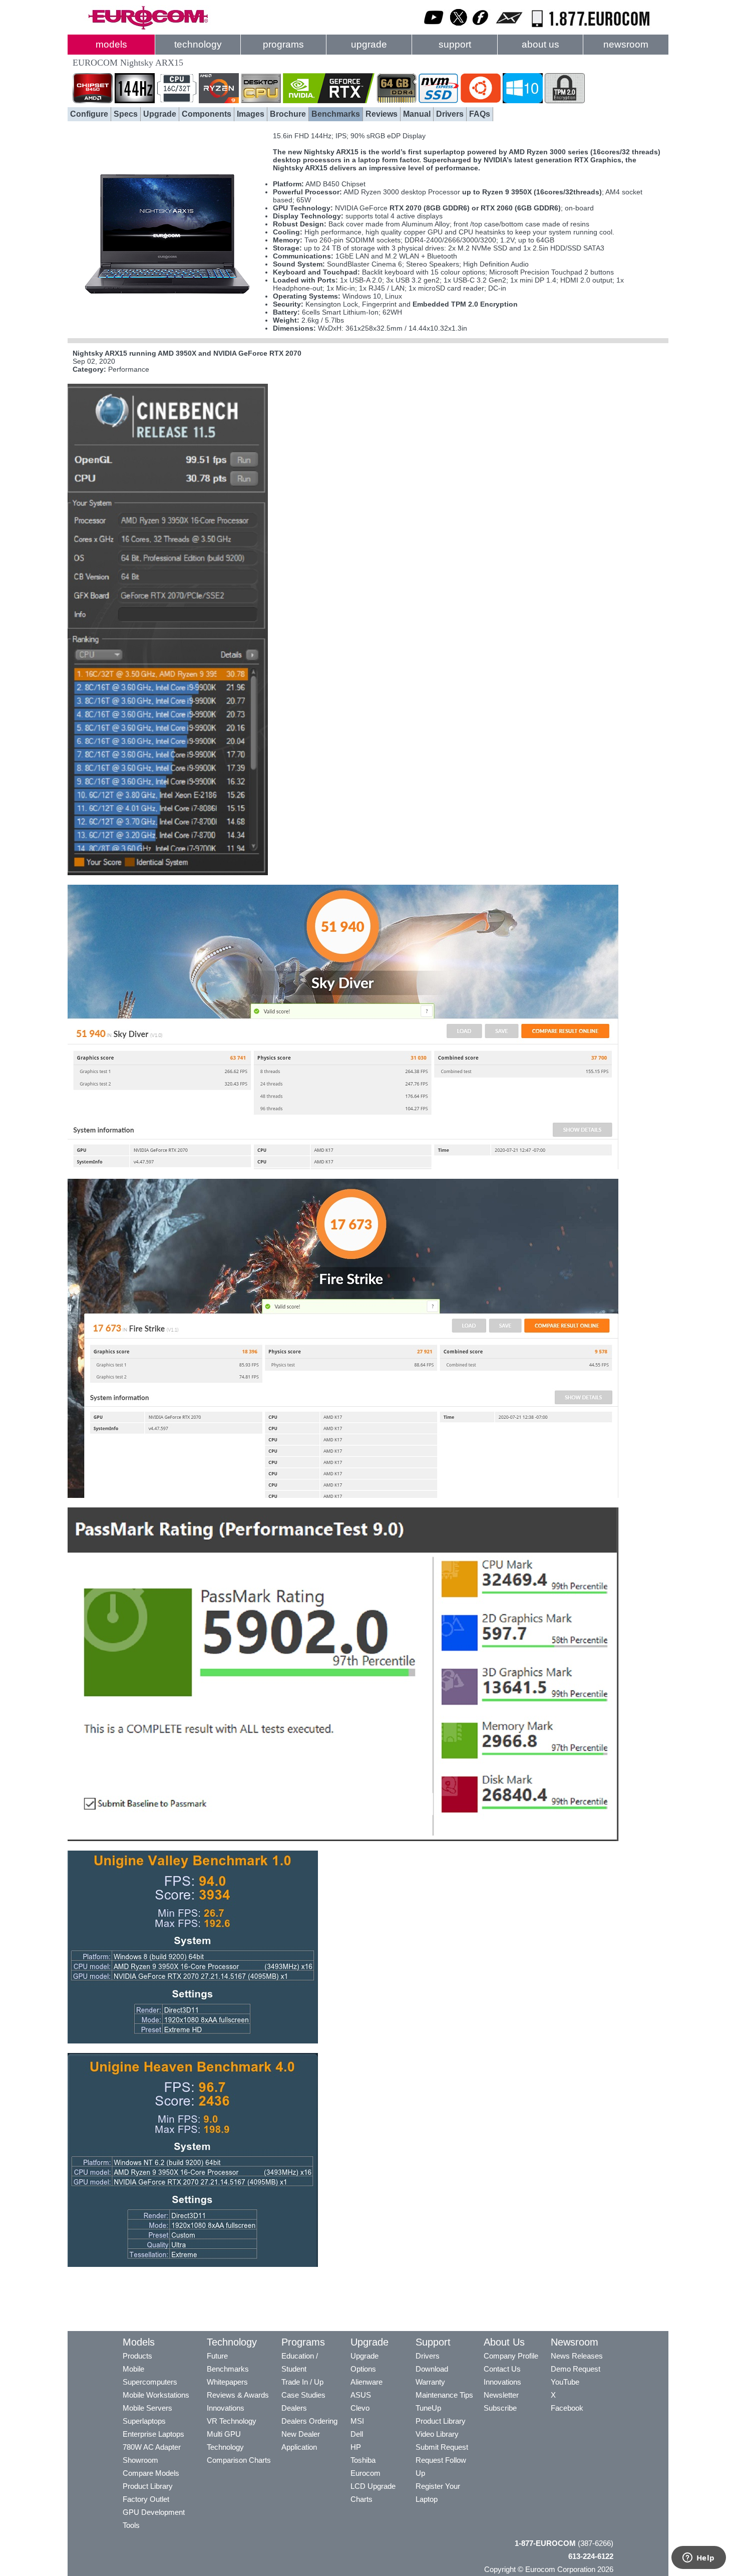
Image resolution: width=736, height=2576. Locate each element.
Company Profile (511, 2356)
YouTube (565, 2382)
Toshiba (363, 2460)
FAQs (480, 114)
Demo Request (576, 2369)
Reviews (382, 114)
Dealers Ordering (309, 2421)
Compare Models (151, 2473)
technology (198, 44)
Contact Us (502, 2369)
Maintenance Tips (444, 2395)
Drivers (450, 114)
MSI (357, 2421)
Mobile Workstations (156, 2395)
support (455, 44)
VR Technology (232, 2421)
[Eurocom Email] (509, 28)
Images (251, 114)
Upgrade (160, 114)
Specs (126, 114)
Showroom (140, 2460)
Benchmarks (336, 114)
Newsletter (501, 2395)
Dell (357, 2434)
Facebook (567, 2408)
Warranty (430, 2382)
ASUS (361, 2395)
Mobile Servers (147, 2408)
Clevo (360, 2408)
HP (356, 2447)
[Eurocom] (148, 28)
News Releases (577, 2356)
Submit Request (442, 2447)
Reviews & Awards (238, 2395)
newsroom (626, 44)
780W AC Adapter (152, 2447)
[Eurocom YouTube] (434, 28)
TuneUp (428, 2408)
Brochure (288, 114)
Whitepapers (227, 2382)
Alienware (366, 2382)
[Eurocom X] (459, 28)
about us (540, 44)
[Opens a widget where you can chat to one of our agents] (698, 2558)
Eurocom (365, 2473)
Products (137, 2356)
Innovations (226, 2408)
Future (217, 2356)
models (111, 44)
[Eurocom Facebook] (481, 28)
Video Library (437, 2434)
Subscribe (500, 2408)
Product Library (148, 2486)
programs (283, 44)
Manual (417, 114)
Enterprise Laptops (153, 2434)
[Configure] (168, 328)
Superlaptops (144, 2421)
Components (207, 114)
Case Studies (303, 2395)
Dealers (294, 2408)
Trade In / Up (302, 2382)
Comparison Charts (239, 2460)
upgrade (369, 44)
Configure (89, 114)
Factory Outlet (146, 2499)
